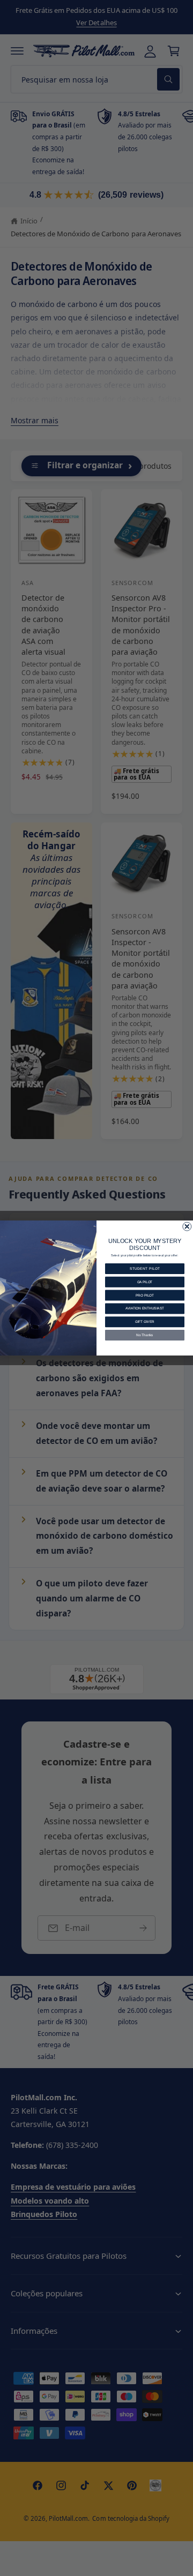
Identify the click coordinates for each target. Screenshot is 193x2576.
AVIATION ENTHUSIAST (145, 1309)
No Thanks (144, 1335)
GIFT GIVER (145, 1322)
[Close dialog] (187, 1226)
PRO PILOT (145, 1295)
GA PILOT (145, 1282)
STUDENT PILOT (145, 1268)
